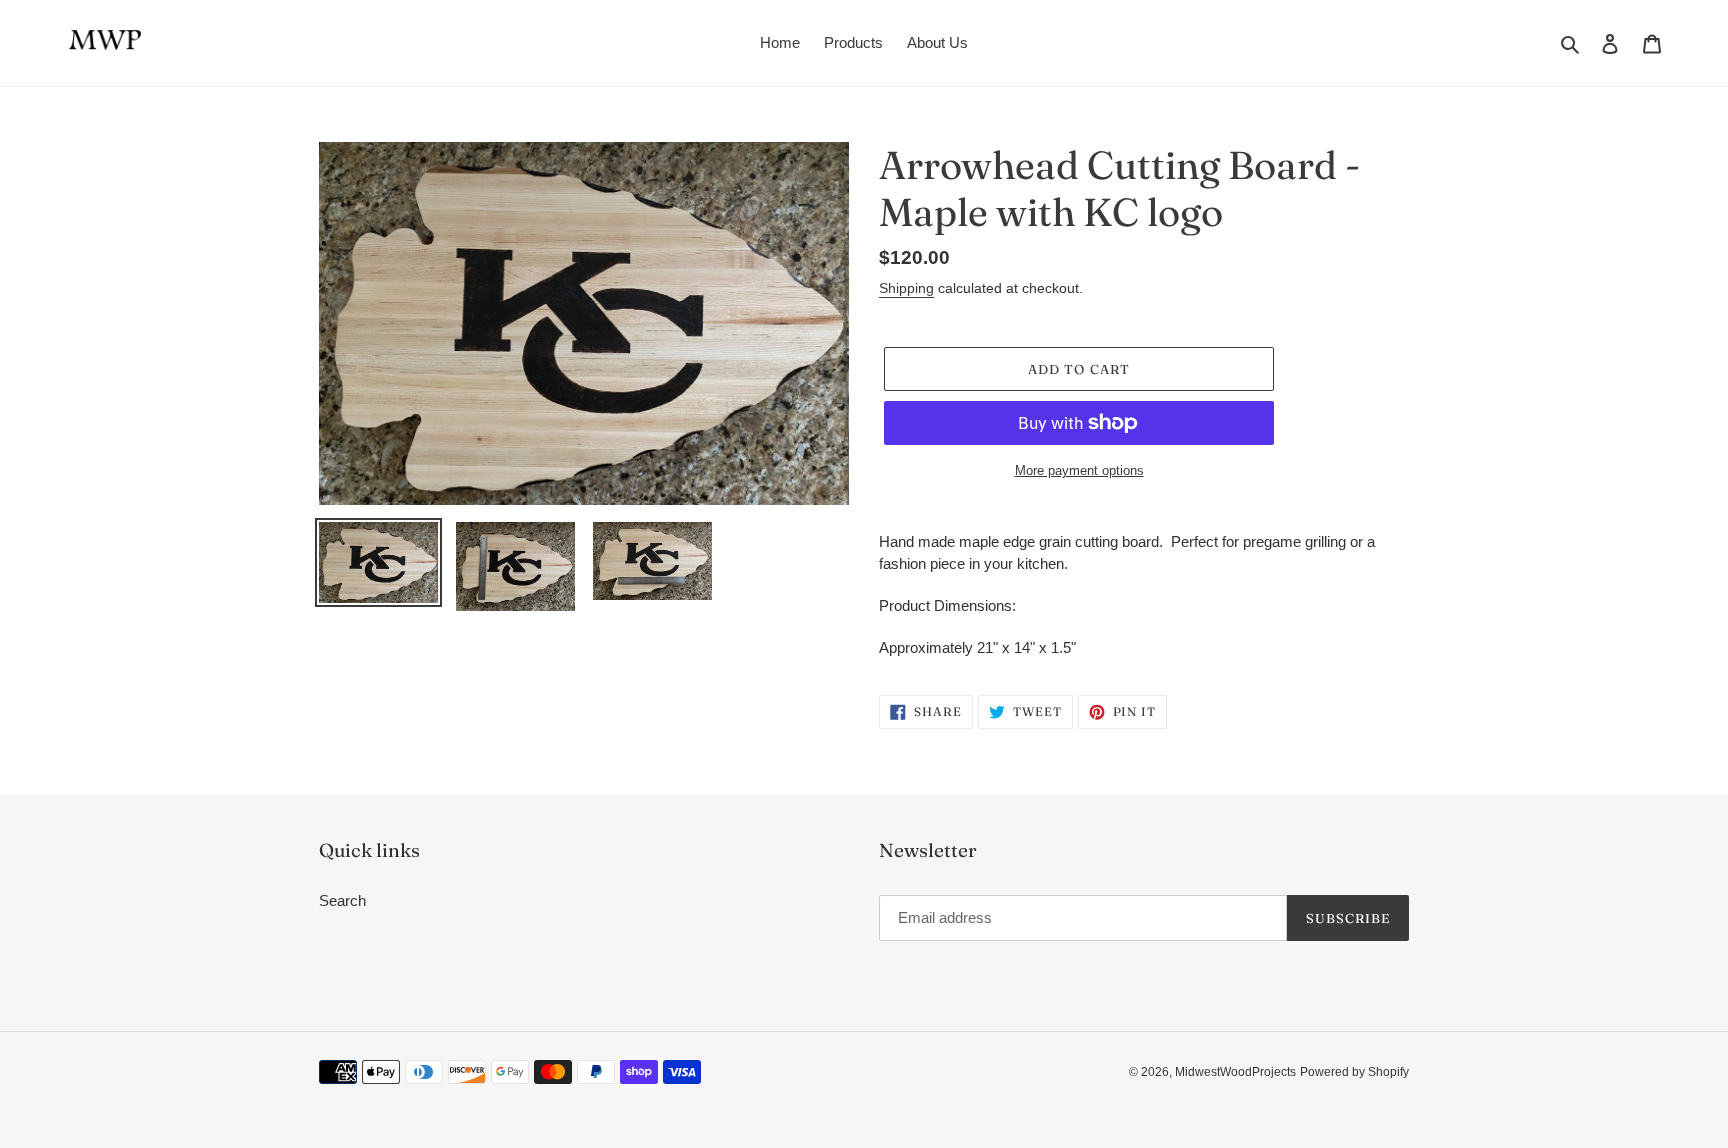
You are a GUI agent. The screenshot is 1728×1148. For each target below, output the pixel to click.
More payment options (1079, 470)
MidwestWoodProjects (1235, 1072)
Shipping (906, 288)
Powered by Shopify (1354, 1072)
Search (342, 900)
